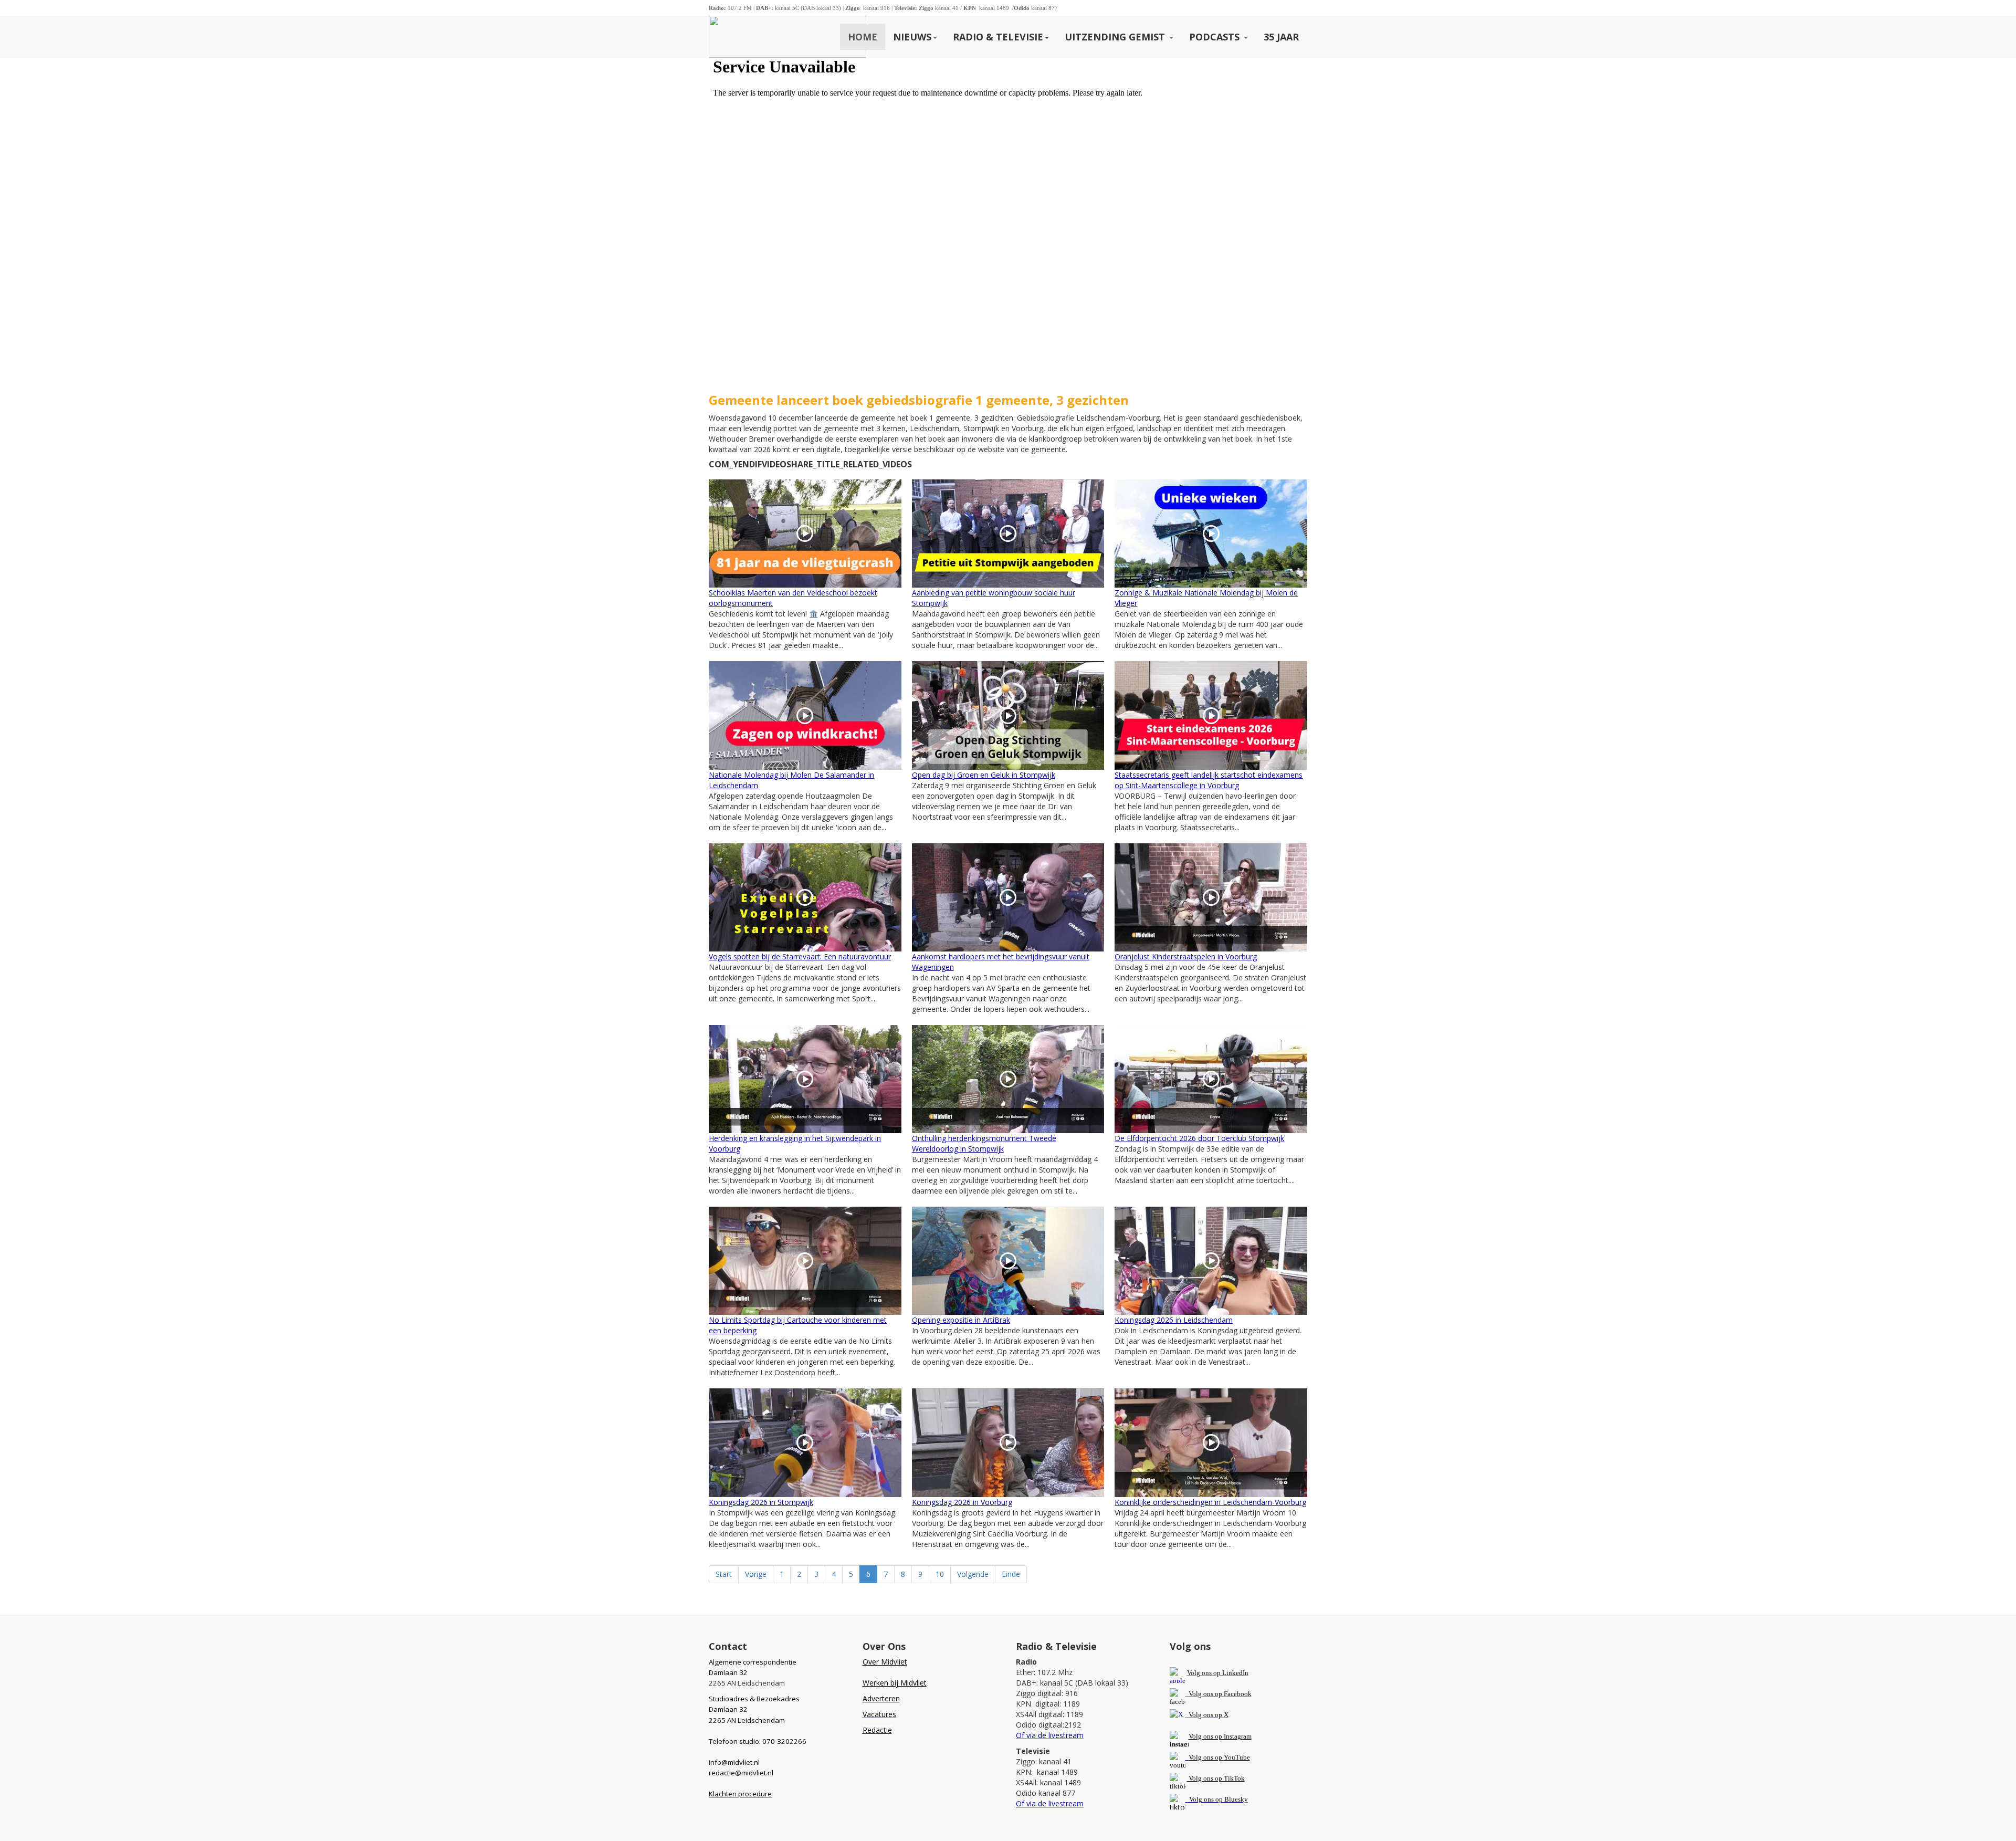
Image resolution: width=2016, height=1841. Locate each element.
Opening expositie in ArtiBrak (961, 1320)
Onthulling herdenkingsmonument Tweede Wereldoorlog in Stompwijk (984, 1143)
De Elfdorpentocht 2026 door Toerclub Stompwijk (1199, 1138)
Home (863, 37)
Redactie (877, 1730)
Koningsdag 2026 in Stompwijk (761, 1502)
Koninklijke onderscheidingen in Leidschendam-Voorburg (1210, 1502)
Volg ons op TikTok (1216, 1778)
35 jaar (1281, 37)
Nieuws (912, 37)
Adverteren (881, 1698)
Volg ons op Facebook (1219, 1694)
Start (724, 1574)
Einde (1011, 1574)
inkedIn (1218, 1673)
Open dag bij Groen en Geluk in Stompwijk (984, 775)
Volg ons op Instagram (1220, 1736)
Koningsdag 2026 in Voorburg (962, 1502)
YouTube (1237, 1757)
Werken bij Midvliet (895, 1683)
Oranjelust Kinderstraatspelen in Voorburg (1186, 956)
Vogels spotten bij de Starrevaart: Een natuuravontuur (800, 956)
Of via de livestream (1050, 1735)
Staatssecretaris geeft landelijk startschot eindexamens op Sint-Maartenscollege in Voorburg (1209, 780)
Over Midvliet (885, 1662)
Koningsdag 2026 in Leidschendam (1174, 1320)
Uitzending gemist (1116, 37)
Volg (1196, 1757)
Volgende (973, 1574)
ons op (1213, 1757)
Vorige (756, 1574)
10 (940, 1574)
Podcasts (1216, 37)
